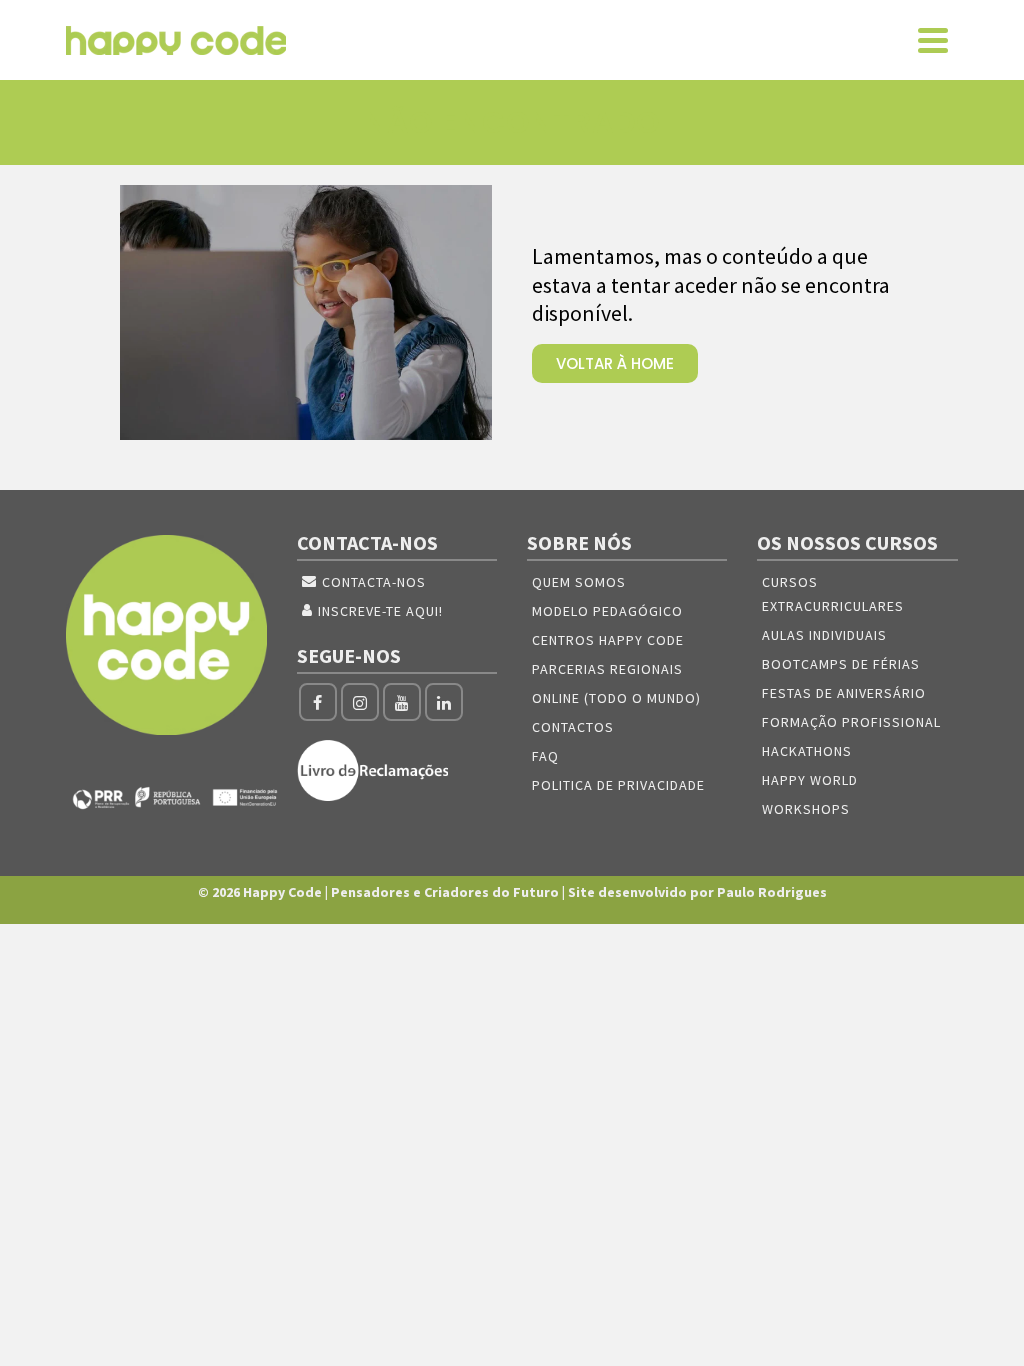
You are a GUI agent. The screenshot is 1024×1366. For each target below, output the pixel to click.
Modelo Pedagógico (607, 611)
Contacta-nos (374, 582)
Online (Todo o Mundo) (616, 698)
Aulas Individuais (824, 635)
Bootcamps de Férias (841, 664)
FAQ (545, 756)
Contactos (573, 727)
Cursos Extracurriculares (833, 594)
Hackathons (807, 751)
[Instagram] (360, 702)
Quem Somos (579, 582)
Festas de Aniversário (844, 693)
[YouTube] (402, 702)
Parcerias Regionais (607, 669)
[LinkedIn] (444, 702)
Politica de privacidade (618, 785)
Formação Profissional (851, 722)
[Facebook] (318, 702)
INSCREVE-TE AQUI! (380, 611)
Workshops (806, 809)
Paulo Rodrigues (772, 892)
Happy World (810, 780)
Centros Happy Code (608, 640)
